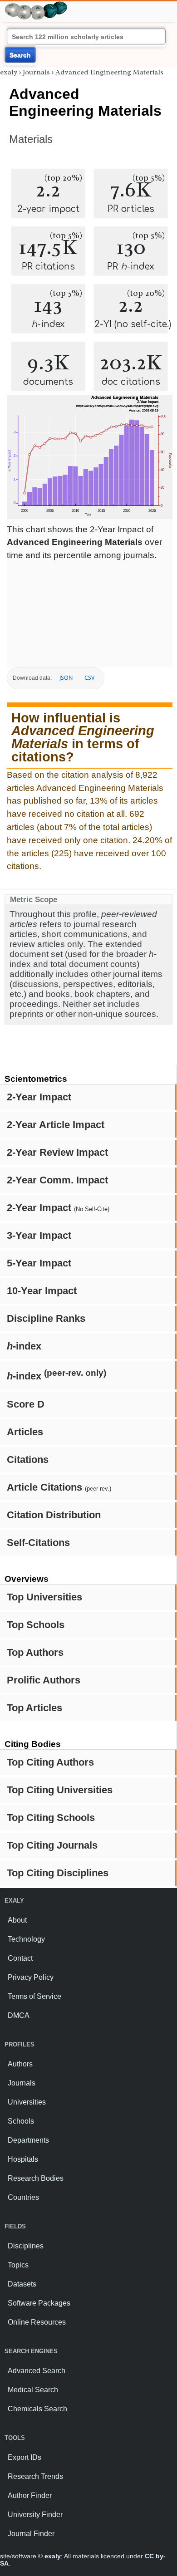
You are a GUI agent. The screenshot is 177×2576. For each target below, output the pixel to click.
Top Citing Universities (60, 1790)
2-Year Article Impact (56, 1125)
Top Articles (34, 1708)
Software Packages (39, 2303)
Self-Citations (38, 1543)
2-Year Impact (39, 1097)
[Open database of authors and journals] (36, 5)
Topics (18, 2265)
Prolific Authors (44, 1680)
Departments (28, 2140)
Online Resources (37, 2322)
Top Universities (44, 1597)
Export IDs (25, 2457)
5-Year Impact (39, 1263)
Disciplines (26, 2246)
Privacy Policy (31, 1977)
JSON (66, 678)
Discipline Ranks (46, 1318)
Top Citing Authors (50, 1762)
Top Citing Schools (51, 1818)
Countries (23, 2197)
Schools (21, 2121)
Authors (20, 2064)
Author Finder (30, 2495)
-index (24, 1346)
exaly (9, 72)
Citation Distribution (54, 1515)
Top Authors (35, 1652)
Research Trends (35, 2476)
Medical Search (33, 2390)
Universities (27, 2102)
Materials (31, 139)
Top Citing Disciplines (58, 1873)
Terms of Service (34, 1996)
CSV (89, 678)
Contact (20, 1958)
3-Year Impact (39, 1235)
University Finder (35, 2515)
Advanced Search (37, 2371)
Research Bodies (36, 2178)
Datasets (22, 2284)
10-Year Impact (42, 1291)
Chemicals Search (37, 2409)
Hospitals (23, 2159)
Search (20, 55)
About (17, 1920)
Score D (26, 1404)
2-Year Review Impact (57, 1152)
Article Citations (59, 1487)
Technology (26, 1939)
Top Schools (36, 1625)
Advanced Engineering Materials (109, 72)
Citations (28, 1460)
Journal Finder (31, 2534)
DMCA (19, 2015)
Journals (36, 72)
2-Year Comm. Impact (57, 1180)
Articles (25, 1432)
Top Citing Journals (52, 1845)
